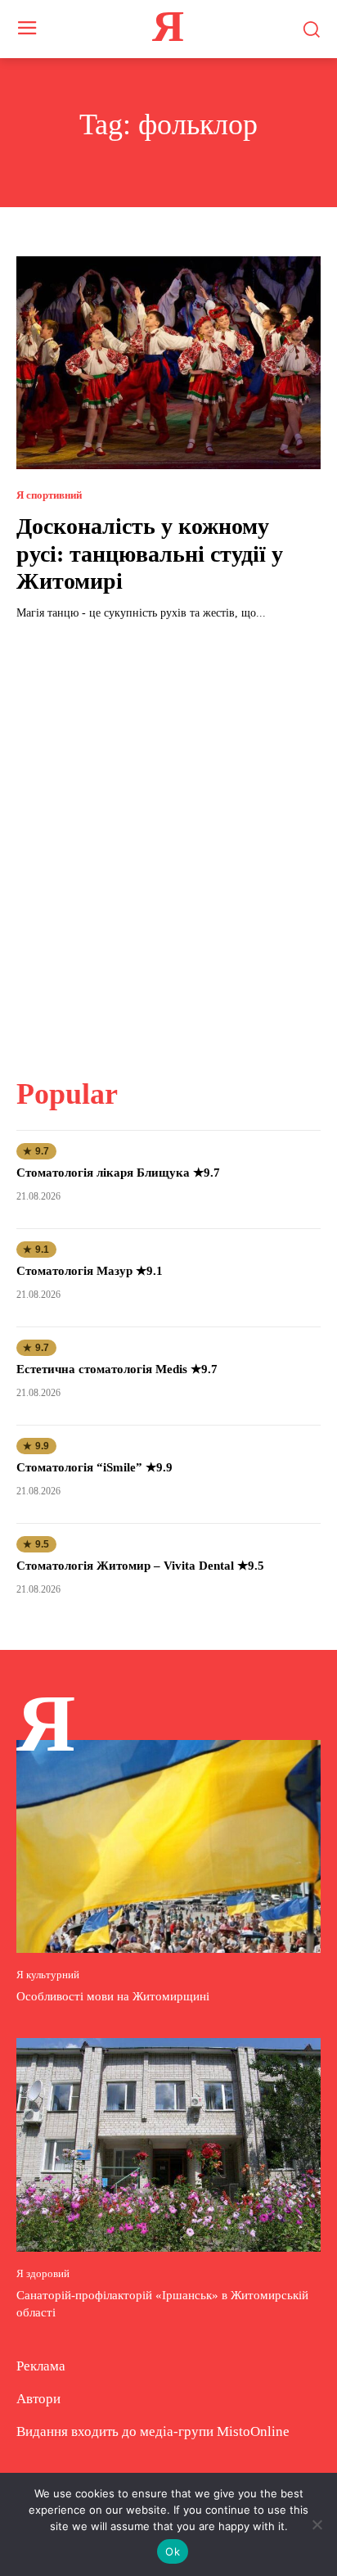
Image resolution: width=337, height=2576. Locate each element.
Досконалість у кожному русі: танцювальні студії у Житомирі (150, 554)
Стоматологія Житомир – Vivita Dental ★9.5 (140, 1566)
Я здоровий (43, 2273)
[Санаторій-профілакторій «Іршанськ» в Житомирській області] (168, 2144)
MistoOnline (253, 2431)
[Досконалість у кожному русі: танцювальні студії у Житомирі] (168, 363)
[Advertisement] (168, 839)
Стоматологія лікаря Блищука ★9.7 (118, 1173)
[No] (317, 2524)
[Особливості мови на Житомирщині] (168, 1846)
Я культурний (48, 1975)
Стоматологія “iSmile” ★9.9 (94, 1467)
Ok (173, 2551)
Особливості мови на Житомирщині (113, 1996)
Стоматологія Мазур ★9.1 (90, 1271)
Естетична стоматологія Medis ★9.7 (117, 1369)
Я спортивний (49, 495)
